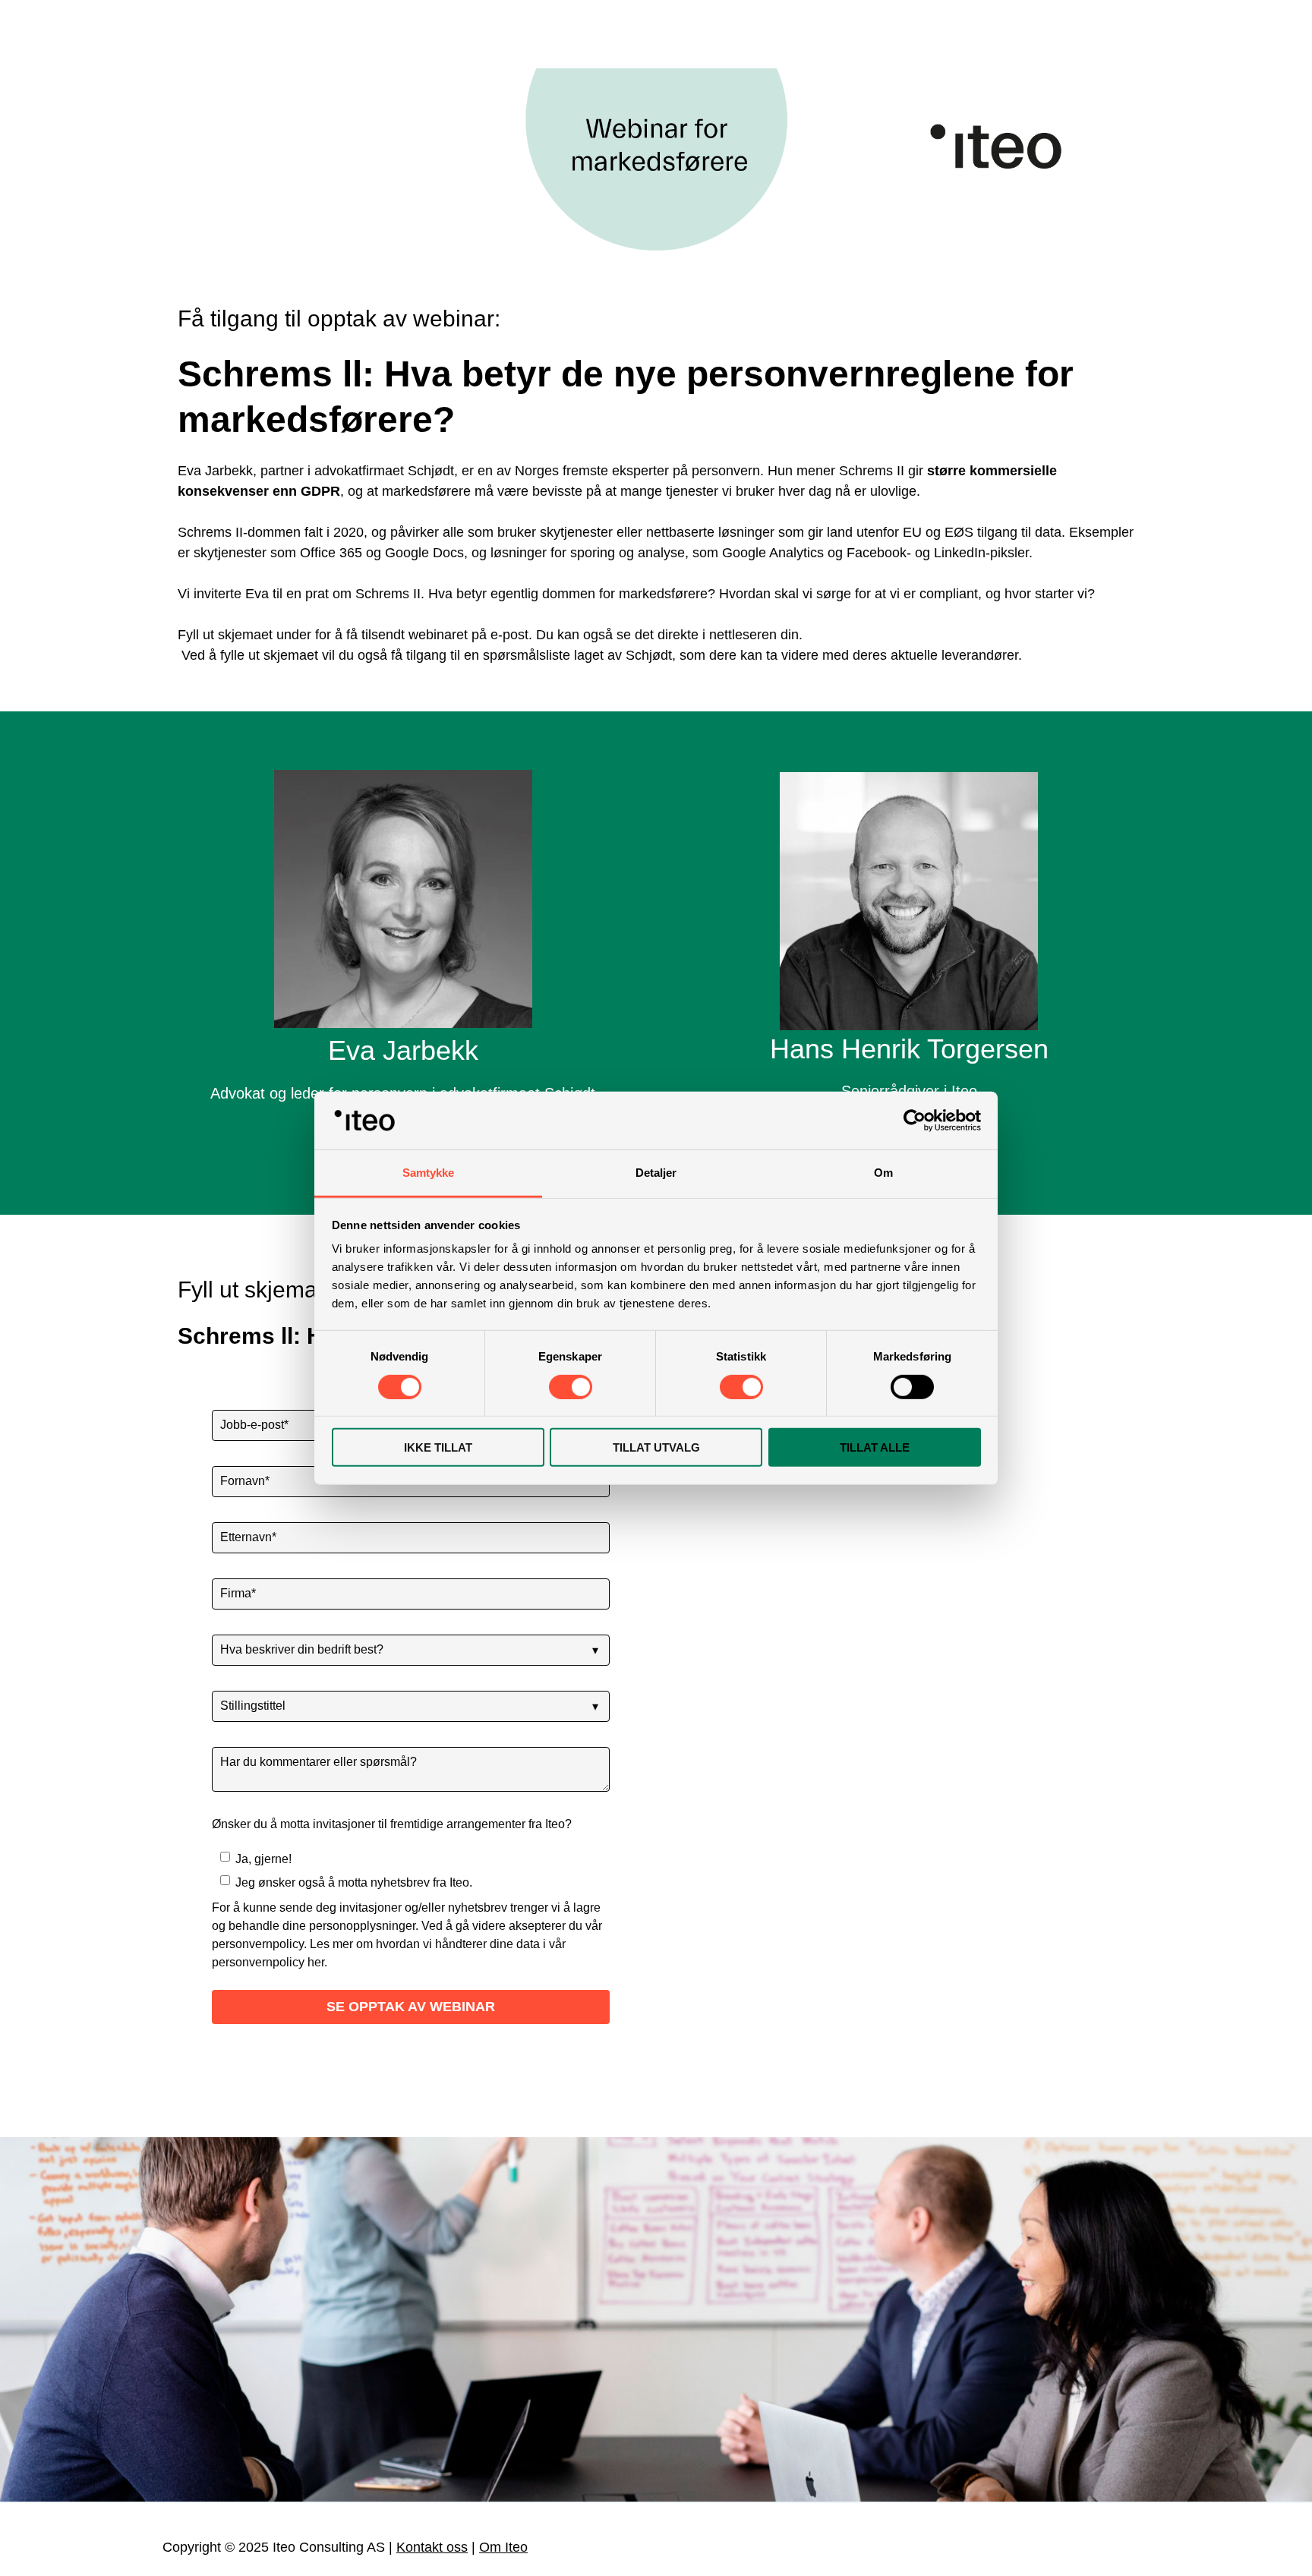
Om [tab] (883, 1173)
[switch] (571, 1386)
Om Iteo (503, 2547)
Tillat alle (875, 1447)
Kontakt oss (432, 2547)
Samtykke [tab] (429, 1173)
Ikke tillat (438, 1447)
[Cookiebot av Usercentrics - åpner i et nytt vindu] (915, 1121)
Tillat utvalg (656, 1447)
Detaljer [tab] (656, 1173)
